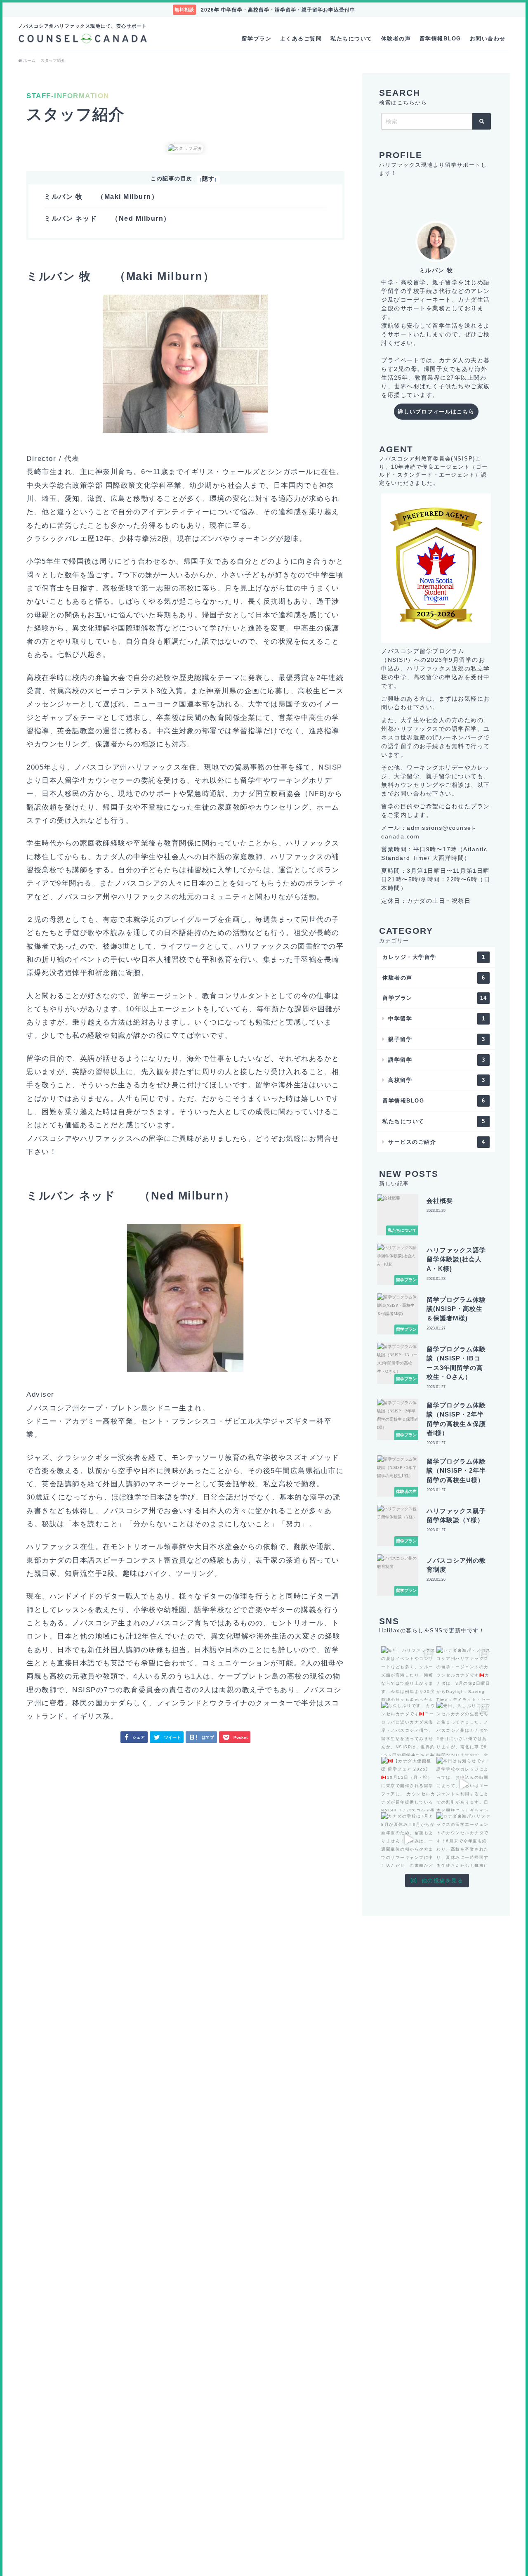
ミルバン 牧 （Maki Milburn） (101, 197)
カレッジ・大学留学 (434, 957)
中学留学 (437, 1019)
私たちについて (351, 39)
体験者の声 (396, 39)
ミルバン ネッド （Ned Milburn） (107, 218)
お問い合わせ (488, 39)
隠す (209, 179)
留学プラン (257, 39)
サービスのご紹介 (437, 1142)
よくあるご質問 (301, 39)
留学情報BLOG (440, 39)
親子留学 (437, 1039)
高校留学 (437, 1080)
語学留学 (437, 1060)
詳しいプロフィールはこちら (436, 412)
